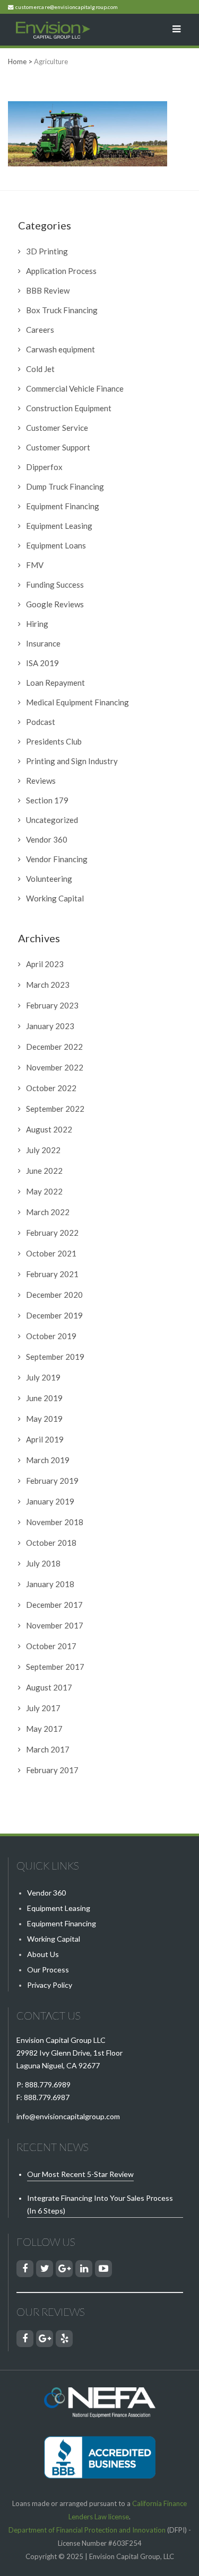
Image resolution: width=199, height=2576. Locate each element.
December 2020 (54, 1295)
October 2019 (51, 1336)
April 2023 (45, 964)
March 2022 (48, 1212)
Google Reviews (55, 604)
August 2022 (49, 1129)
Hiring (37, 624)
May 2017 (44, 1729)
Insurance (43, 643)
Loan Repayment (55, 683)
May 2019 (44, 1419)
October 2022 (51, 1088)
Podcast (41, 722)
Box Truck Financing (62, 310)
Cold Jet (40, 369)
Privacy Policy (50, 1985)
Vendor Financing (57, 859)
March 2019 (48, 1460)
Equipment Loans (56, 545)
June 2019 (44, 1398)
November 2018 (55, 1522)
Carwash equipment (60, 349)
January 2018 (50, 1584)
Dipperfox (44, 467)
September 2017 (55, 1667)
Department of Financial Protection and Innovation (87, 2530)
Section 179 (47, 800)
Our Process (48, 1969)
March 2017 (48, 1749)
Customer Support (58, 447)
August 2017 (49, 1687)
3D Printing (47, 251)
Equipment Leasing (59, 526)
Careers (40, 330)
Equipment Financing (63, 506)
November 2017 (55, 1625)
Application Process (61, 271)
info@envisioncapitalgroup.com (68, 2116)
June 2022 (44, 1171)
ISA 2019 (42, 663)
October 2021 (51, 1253)
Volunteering (49, 879)
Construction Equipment (69, 408)
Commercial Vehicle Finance (75, 388)
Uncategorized (52, 820)
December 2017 (54, 1605)
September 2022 (55, 1109)
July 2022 (43, 1150)
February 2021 (52, 1274)
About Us (43, 1954)
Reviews (41, 781)
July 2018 (43, 1563)
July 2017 (43, 1708)
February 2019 (52, 1481)
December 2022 (54, 1047)
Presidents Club (54, 741)
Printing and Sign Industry (72, 761)
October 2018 (51, 1543)
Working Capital (55, 898)
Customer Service (57, 428)
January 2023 (50, 1026)
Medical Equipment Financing (77, 702)
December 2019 (54, 1315)
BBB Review (48, 290)
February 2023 (52, 1005)
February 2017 (52, 1770)
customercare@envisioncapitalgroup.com (67, 7)
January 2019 (50, 1501)
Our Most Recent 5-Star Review (80, 2174)
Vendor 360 (47, 839)
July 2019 (43, 1377)
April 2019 (45, 1439)
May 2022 (44, 1191)
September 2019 (55, 1357)
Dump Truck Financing (65, 486)
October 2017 (51, 1646)
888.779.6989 (48, 2084)
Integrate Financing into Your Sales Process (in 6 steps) (100, 2204)
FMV (35, 565)
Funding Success (55, 585)
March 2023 (48, 985)
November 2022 (55, 1067)
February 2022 (52, 1233)
